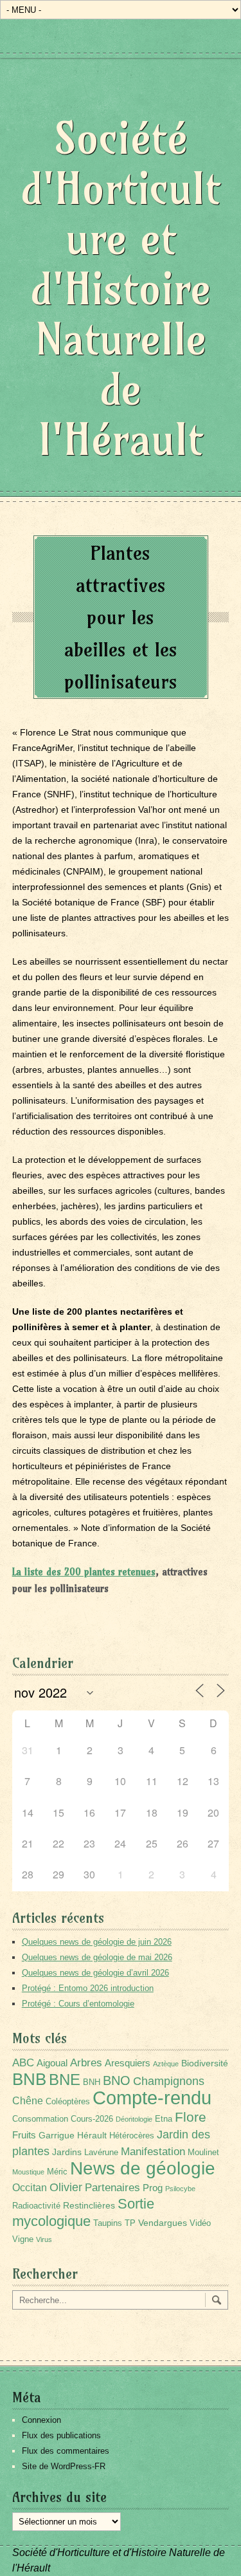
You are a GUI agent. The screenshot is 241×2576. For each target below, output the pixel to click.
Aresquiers (128, 2063)
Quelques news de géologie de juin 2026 (97, 1942)
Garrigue (57, 2135)
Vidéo (200, 2223)
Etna (164, 2119)
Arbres (86, 2062)
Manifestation (153, 2152)
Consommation (40, 2119)
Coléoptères (68, 2102)
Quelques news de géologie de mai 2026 (97, 1957)
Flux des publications (61, 2435)
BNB (29, 2079)
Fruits (24, 2135)
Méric (57, 2172)
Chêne (28, 2101)
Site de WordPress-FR (64, 2466)
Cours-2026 (92, 2119)
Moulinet (203, 2153)
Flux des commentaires (66, 2451)
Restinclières (89, 2205)
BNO (117, 2080)
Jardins (67, 2152)
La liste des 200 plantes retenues (84, 1572)
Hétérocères (132, 2136)
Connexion (41, 2420)
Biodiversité (205, 2063)
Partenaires (112, 2188)
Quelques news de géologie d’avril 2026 (95, 1973)
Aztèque (166, 2064)
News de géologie (143, 2168)
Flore (191, 2117)
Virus (44, 2239)
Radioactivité (36, 2206)
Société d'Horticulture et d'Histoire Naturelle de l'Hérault (121, 289)
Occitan (30, 2188)
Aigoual (52, 2063)
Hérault (92, 2135)
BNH (92, 2082)
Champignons (169, 2081)
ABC (23, 2063)
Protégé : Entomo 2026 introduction (88, 1988)
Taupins (108, 2223)
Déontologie (134, 2119)
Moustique (28, 2172)
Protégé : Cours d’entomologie (78, 2004)
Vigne (23, 2239)
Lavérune (101, 2153)
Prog (153, 2188)
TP (130, 2223)
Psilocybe (180, 2189)
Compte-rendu (152, 2098)
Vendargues (163, 2223)
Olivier (66, 2187)
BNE (65, 2080)
